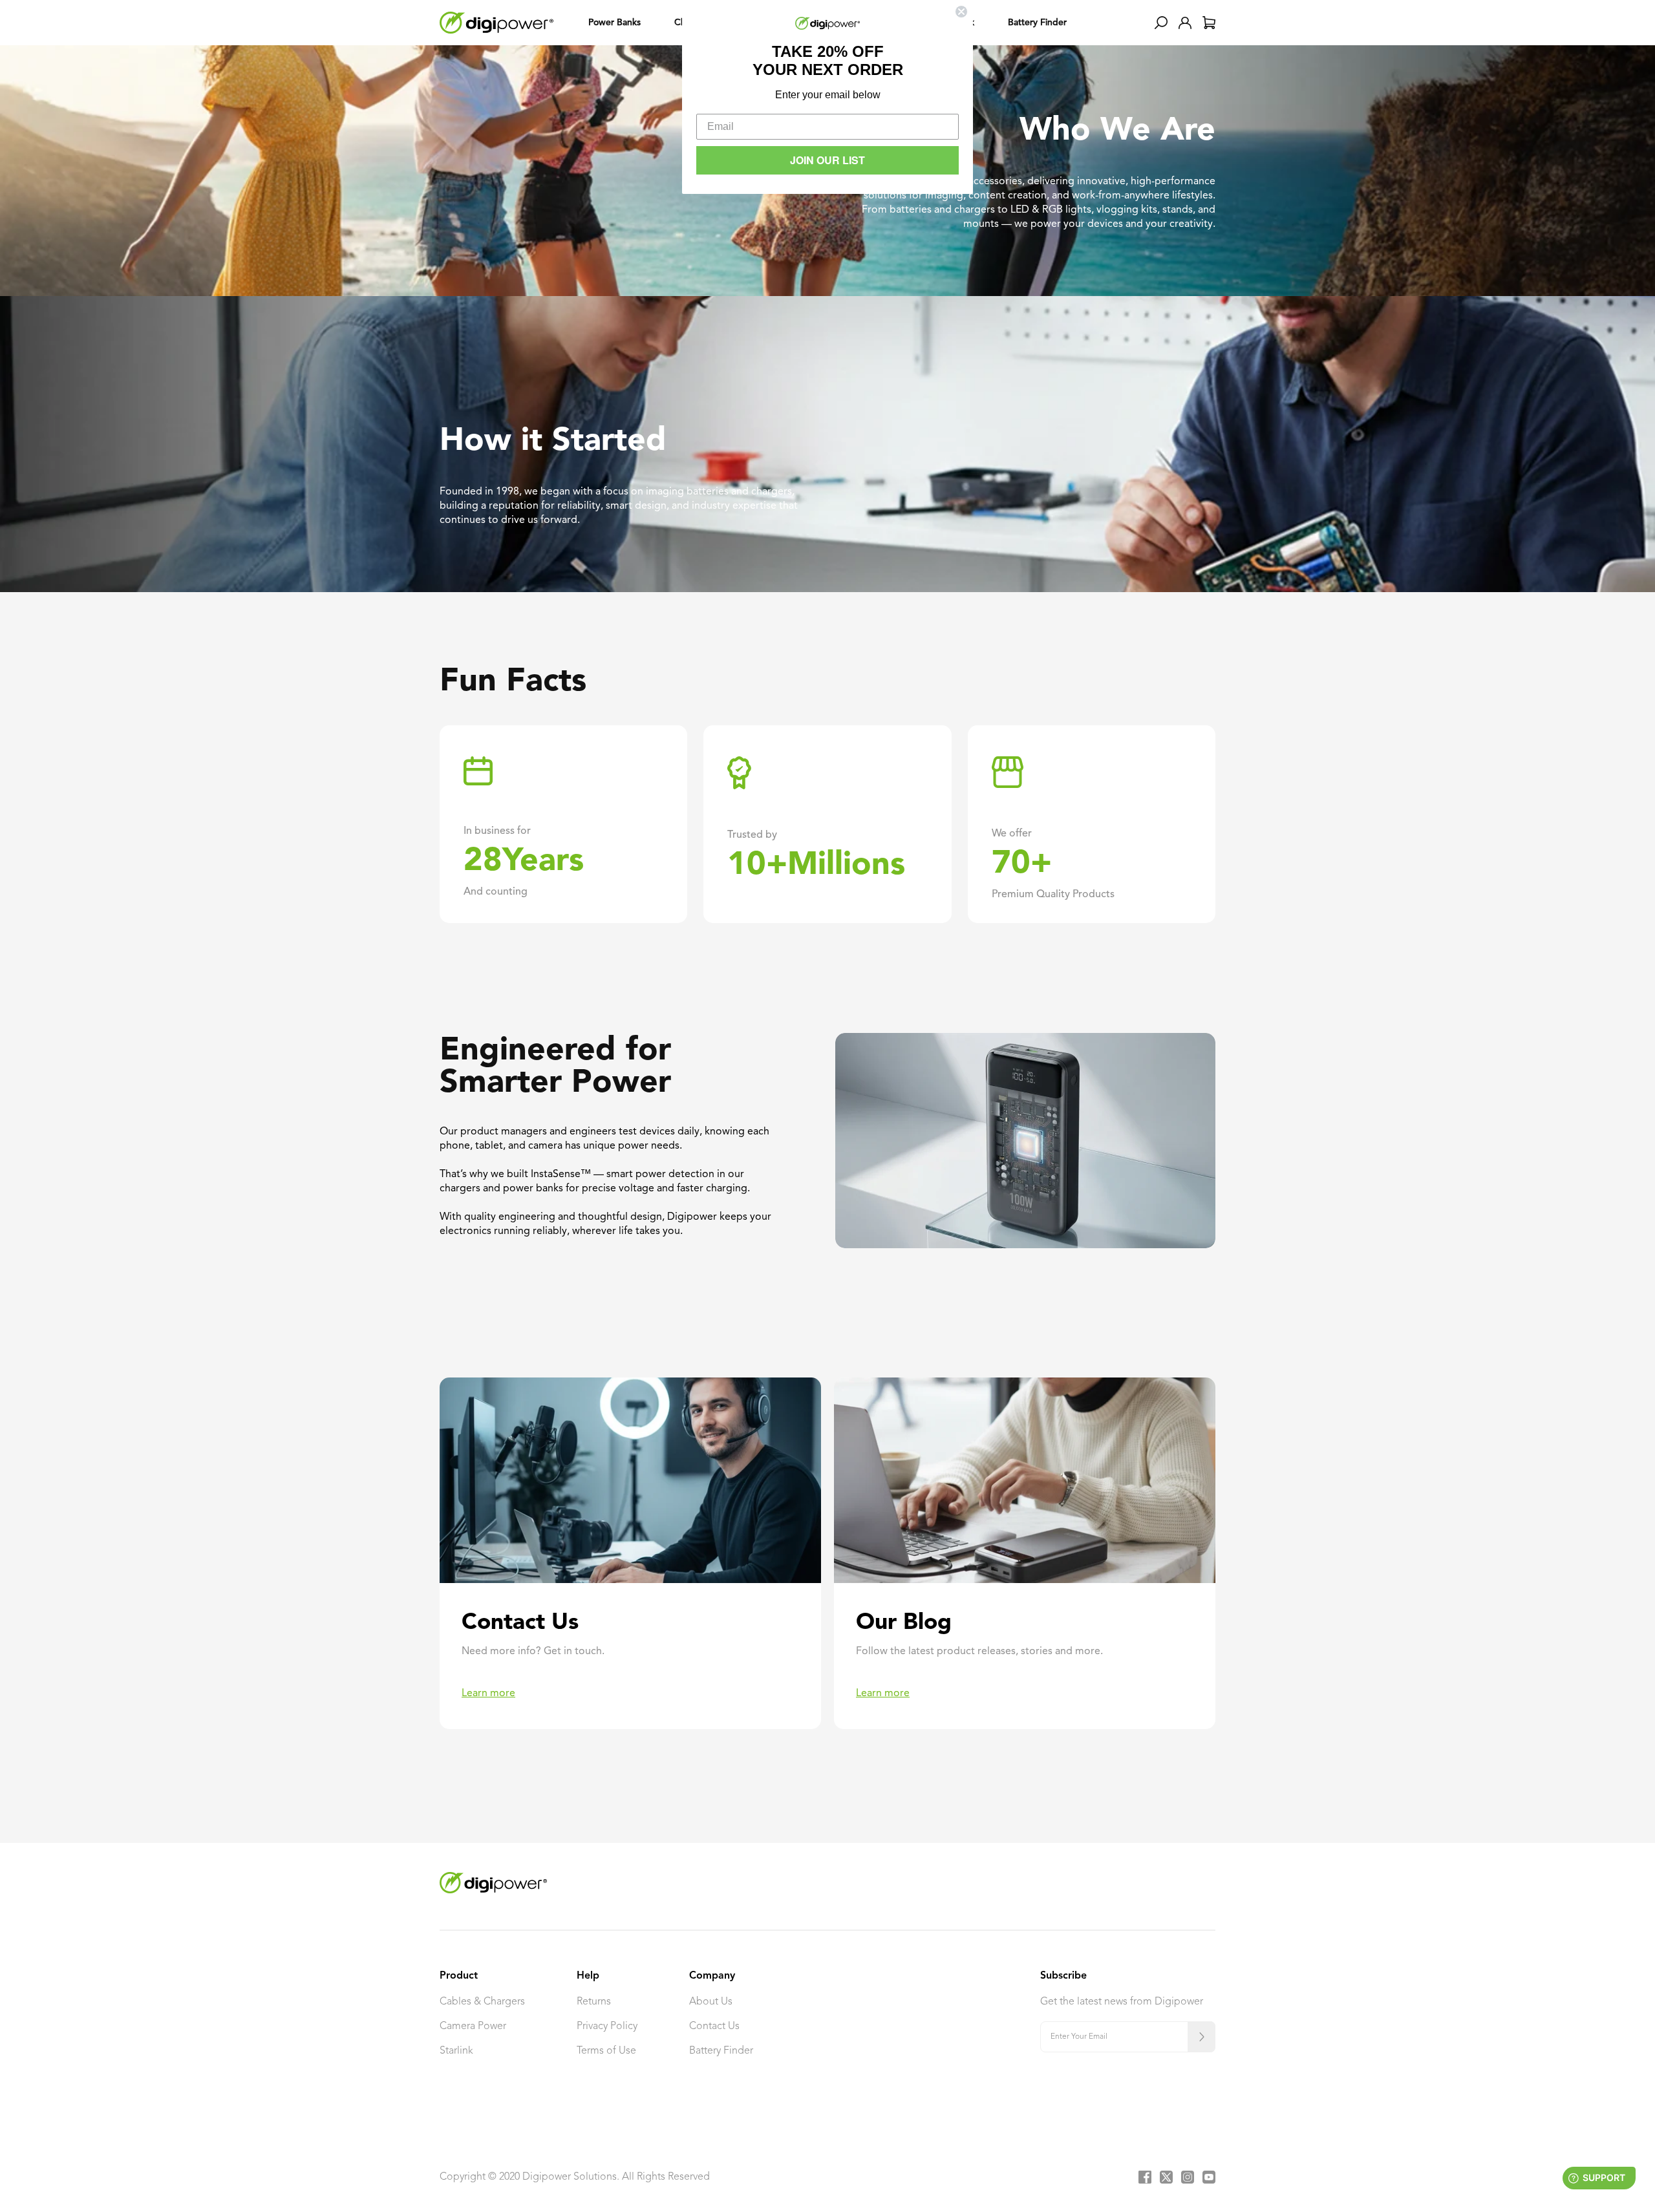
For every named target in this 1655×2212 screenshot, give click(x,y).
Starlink (456, 2051)
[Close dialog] (961, 12)
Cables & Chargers (482, 2002)
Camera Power (473, 2026)
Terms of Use (606, 2051)
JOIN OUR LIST (827, 160)
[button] (1161, 23)
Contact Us (714, 2026)
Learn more (488, 1694)
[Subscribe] (1201, 2037)
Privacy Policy (607, 2026)
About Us (711, 2002)
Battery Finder (721, 2051)
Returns (594, 2002)
